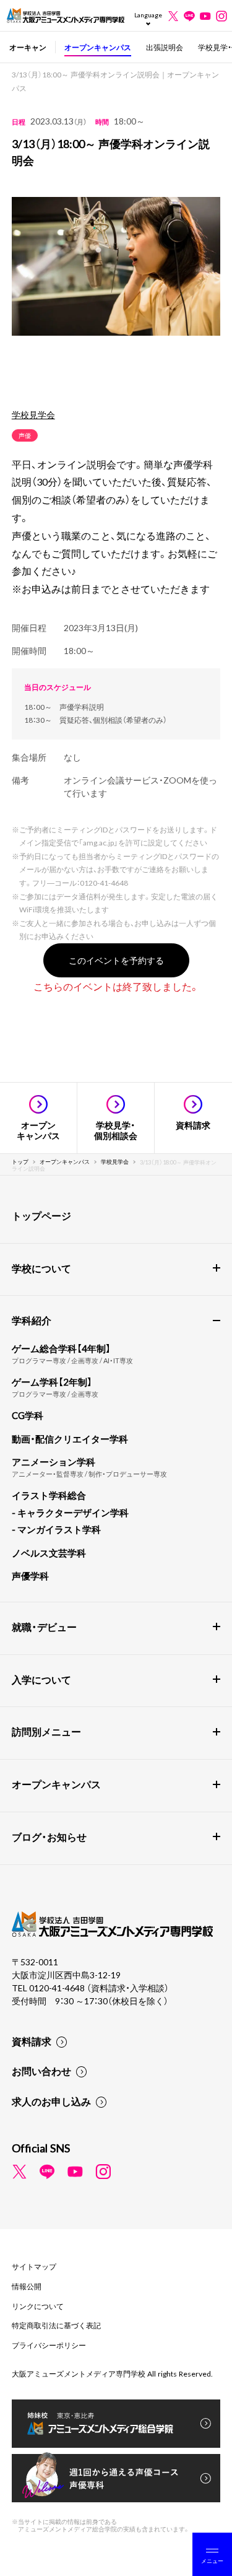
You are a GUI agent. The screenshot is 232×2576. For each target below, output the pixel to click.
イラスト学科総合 (49, 1495)
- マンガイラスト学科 (56, 1529)
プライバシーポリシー (49, 2345)
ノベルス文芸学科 (49, 1553)
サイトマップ (34, 2266)
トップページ (41, 1215)
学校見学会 (33, 414)
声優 (25, 435)
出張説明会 (165, 47)
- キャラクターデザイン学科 (70, 1513)
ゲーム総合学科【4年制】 (61, 1348)
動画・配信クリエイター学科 (70, 1439)
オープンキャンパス (98, 47)
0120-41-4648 (58, 1988)
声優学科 (30, 1576)
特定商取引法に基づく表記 (56, 2325)
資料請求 (32, 2041)
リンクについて (38, 2306)
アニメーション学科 (54, 1462)
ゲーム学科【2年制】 (52, 1382)
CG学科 (28, 1415)
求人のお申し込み (51, 2101)
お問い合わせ (41, 2071)
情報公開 (27, 2286)
